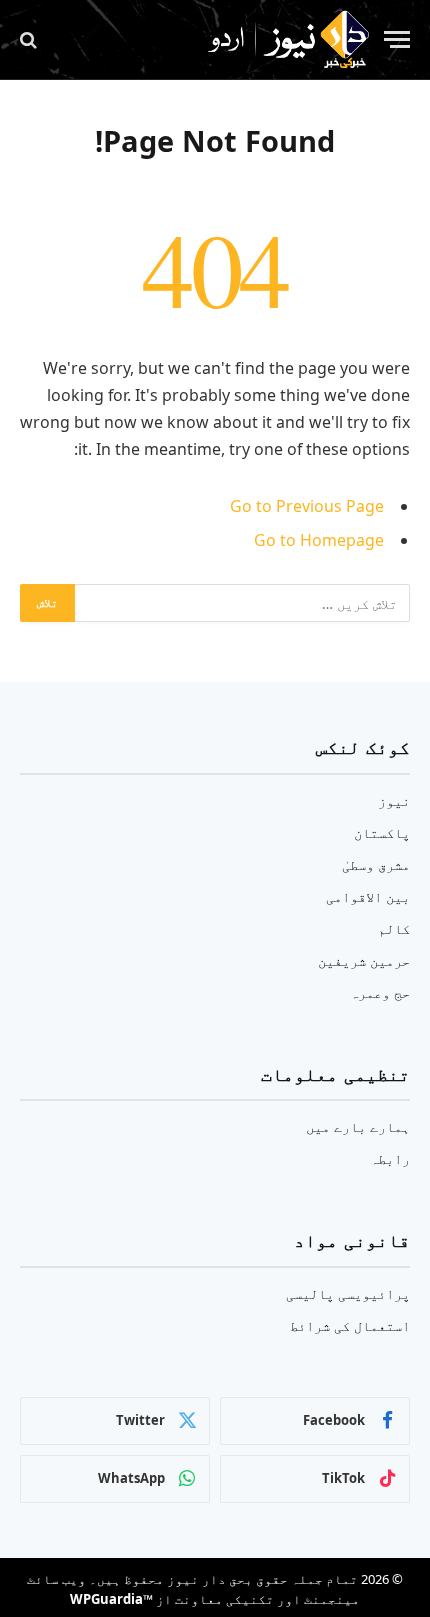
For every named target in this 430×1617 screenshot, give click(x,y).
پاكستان (382, 832)
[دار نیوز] (288, 40)
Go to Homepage (319, 540)
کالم (394, 928)
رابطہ (390, 1158)
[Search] (30, 39)
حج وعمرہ (380, 992)
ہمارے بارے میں (358, 1126)
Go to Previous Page (307, 506)
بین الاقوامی (368, 896)
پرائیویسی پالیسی (348, 1293)
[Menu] (397, 39)
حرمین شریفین (364, 960)
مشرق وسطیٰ (376, 864)
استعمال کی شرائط (350, 1325)
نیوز (394, 800)
